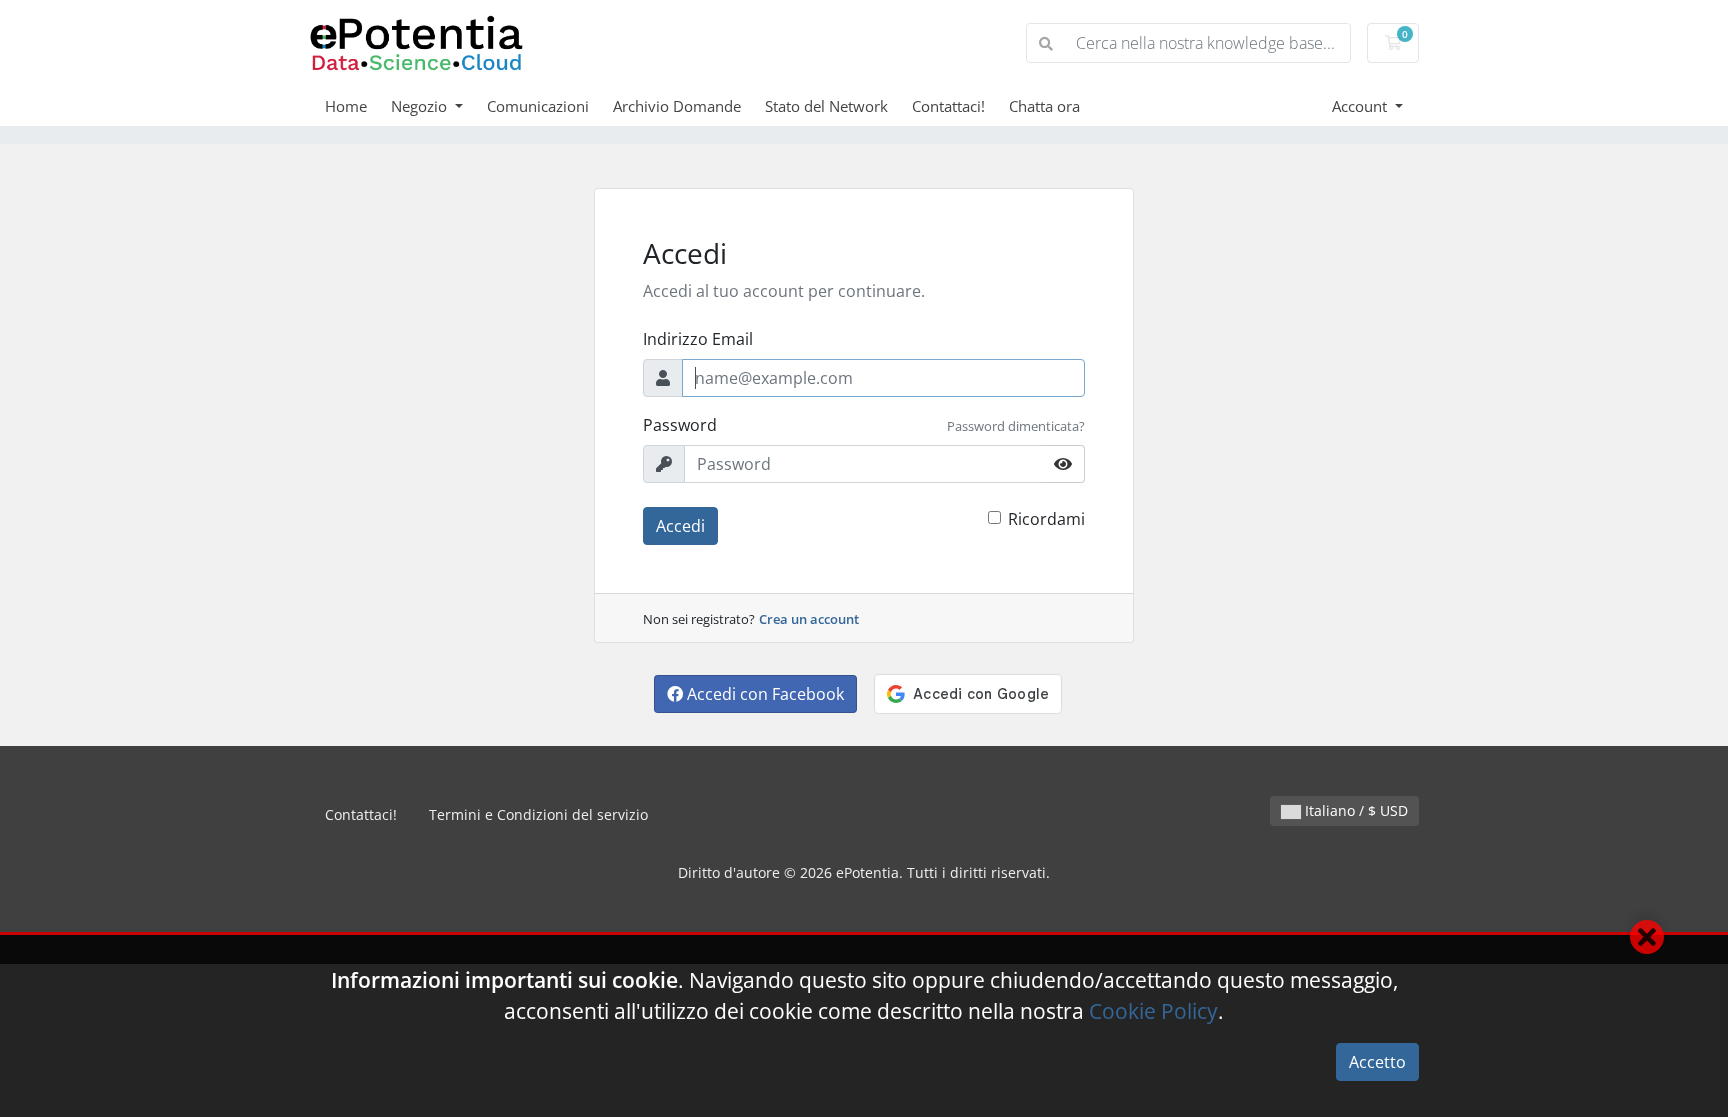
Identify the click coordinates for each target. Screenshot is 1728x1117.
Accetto (1377, 1062)
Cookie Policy (1153, 1011)
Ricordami (1046, 519)
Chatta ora (1044, 106)
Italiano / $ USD (1354, 810)
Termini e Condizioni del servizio (538, 814)
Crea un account (809, 619)
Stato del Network (826, 106)
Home (346, 106)
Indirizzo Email (698, 339)
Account (1361, 106)
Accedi (680, 526)
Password (680, 425)
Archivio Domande (677, 106)
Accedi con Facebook (763, 694)
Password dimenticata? (1016, 426)
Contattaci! (948, 106)
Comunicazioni (538, 106)
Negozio (421, 106)
